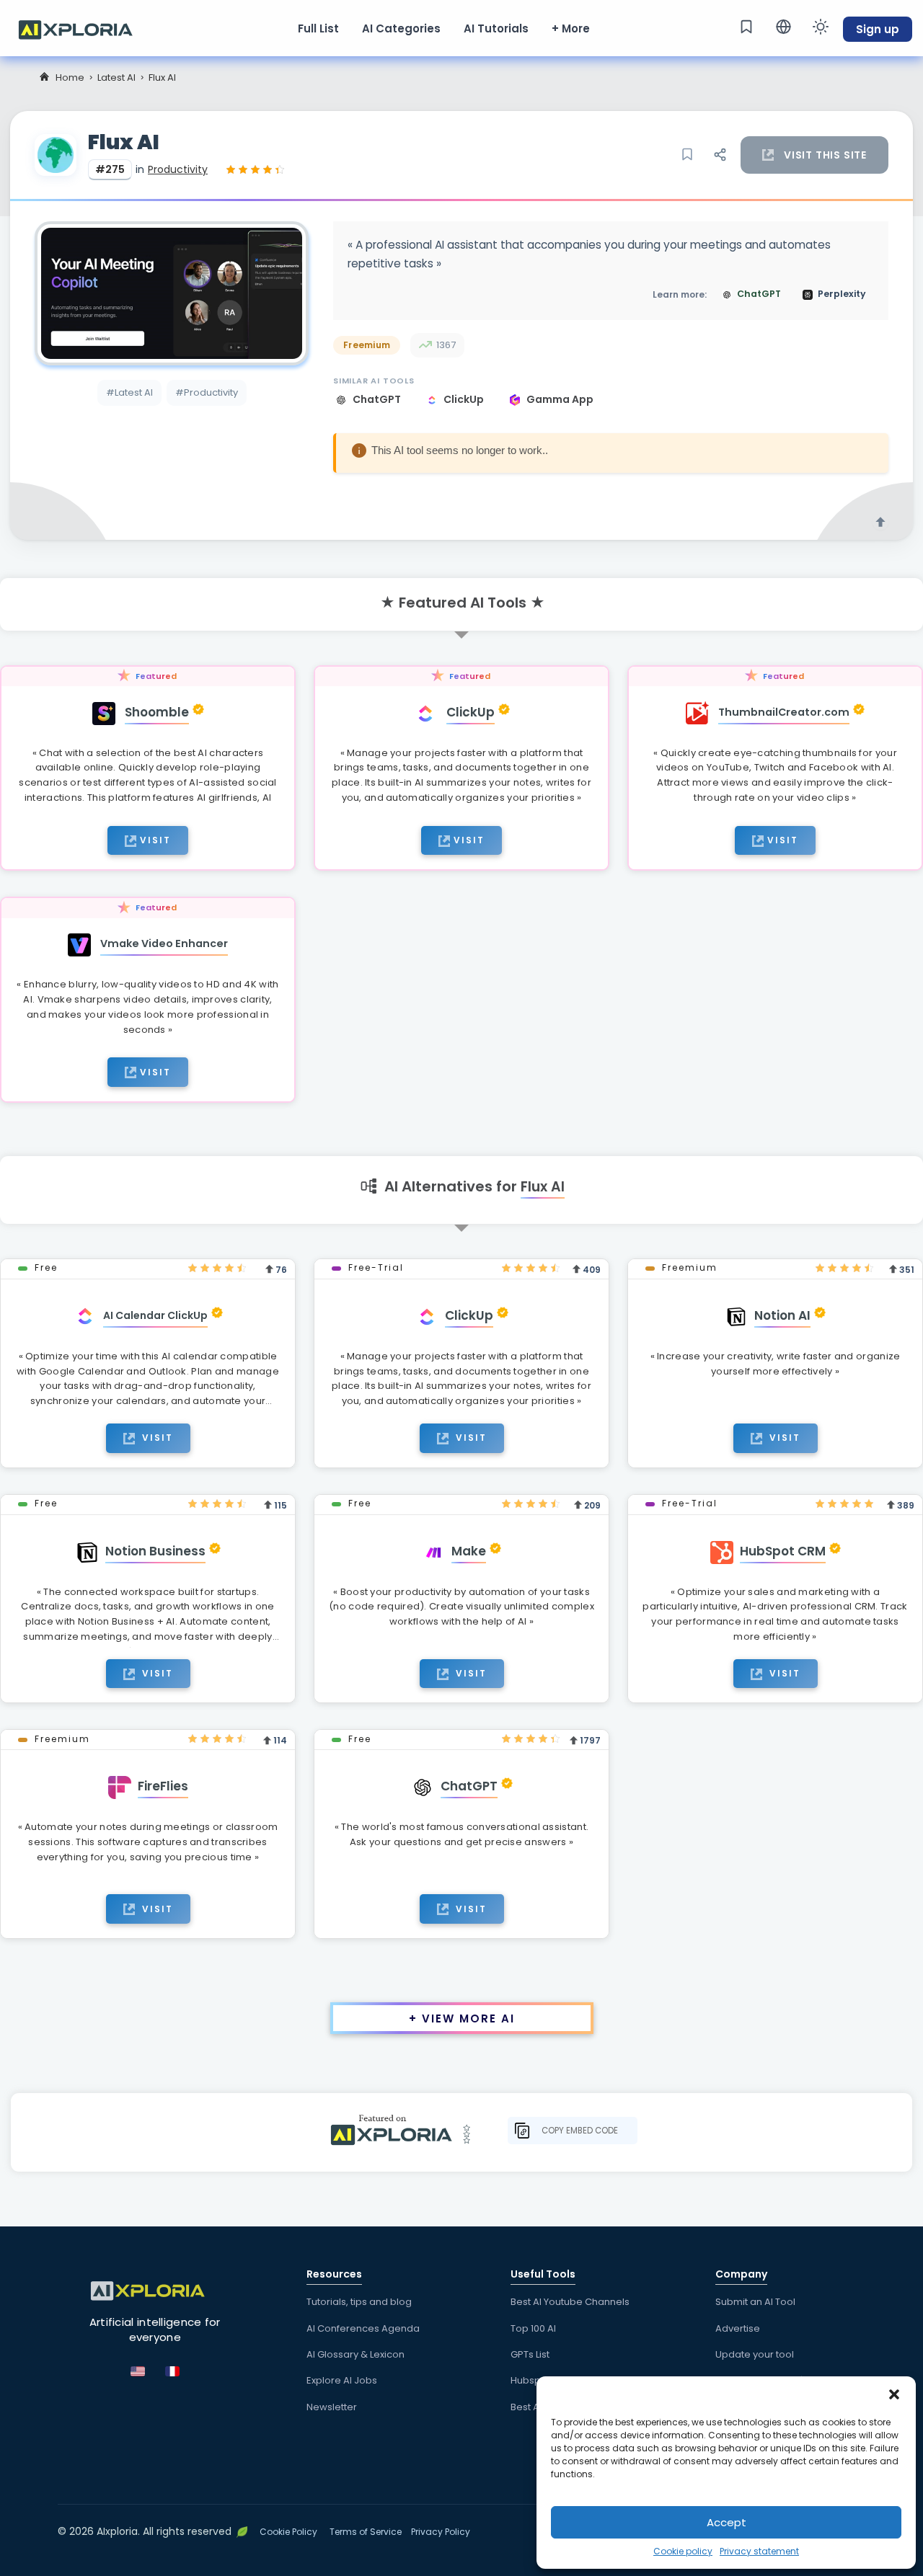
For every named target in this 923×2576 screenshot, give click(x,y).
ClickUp (465, 399)
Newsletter (332, 2407)
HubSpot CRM (783, 1551)
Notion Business (155, 1551)
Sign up (878, 29)
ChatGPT (378, 399)
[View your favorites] (746, 27)
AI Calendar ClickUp (155, 1315)
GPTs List (530, 2354)
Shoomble (157, 712)
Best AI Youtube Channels (570, 2302)
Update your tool (755, 2354)
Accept (727, 2522)
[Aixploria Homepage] (83, 28)
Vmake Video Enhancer (164, 943)
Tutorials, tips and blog (359, 2302)
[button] (894, 2394)
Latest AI (116, 77)
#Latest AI (129, 392)
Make (469, 1551)
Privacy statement (759, 2551)
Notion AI (782, 1315)
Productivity (178, 169)
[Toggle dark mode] (821, 27)
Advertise (738, 2328)
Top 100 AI (533, 2328)
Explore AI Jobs (342, 2380)
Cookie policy (683, 2551)
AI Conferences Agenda (363, 2328)
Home (70, 77)
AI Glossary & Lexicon (355, 2354)
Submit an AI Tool (755, 2302)
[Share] (720, 155)
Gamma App (560, 399)
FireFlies (163, 1786)
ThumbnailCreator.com (784, 712)
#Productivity (207, 392)
